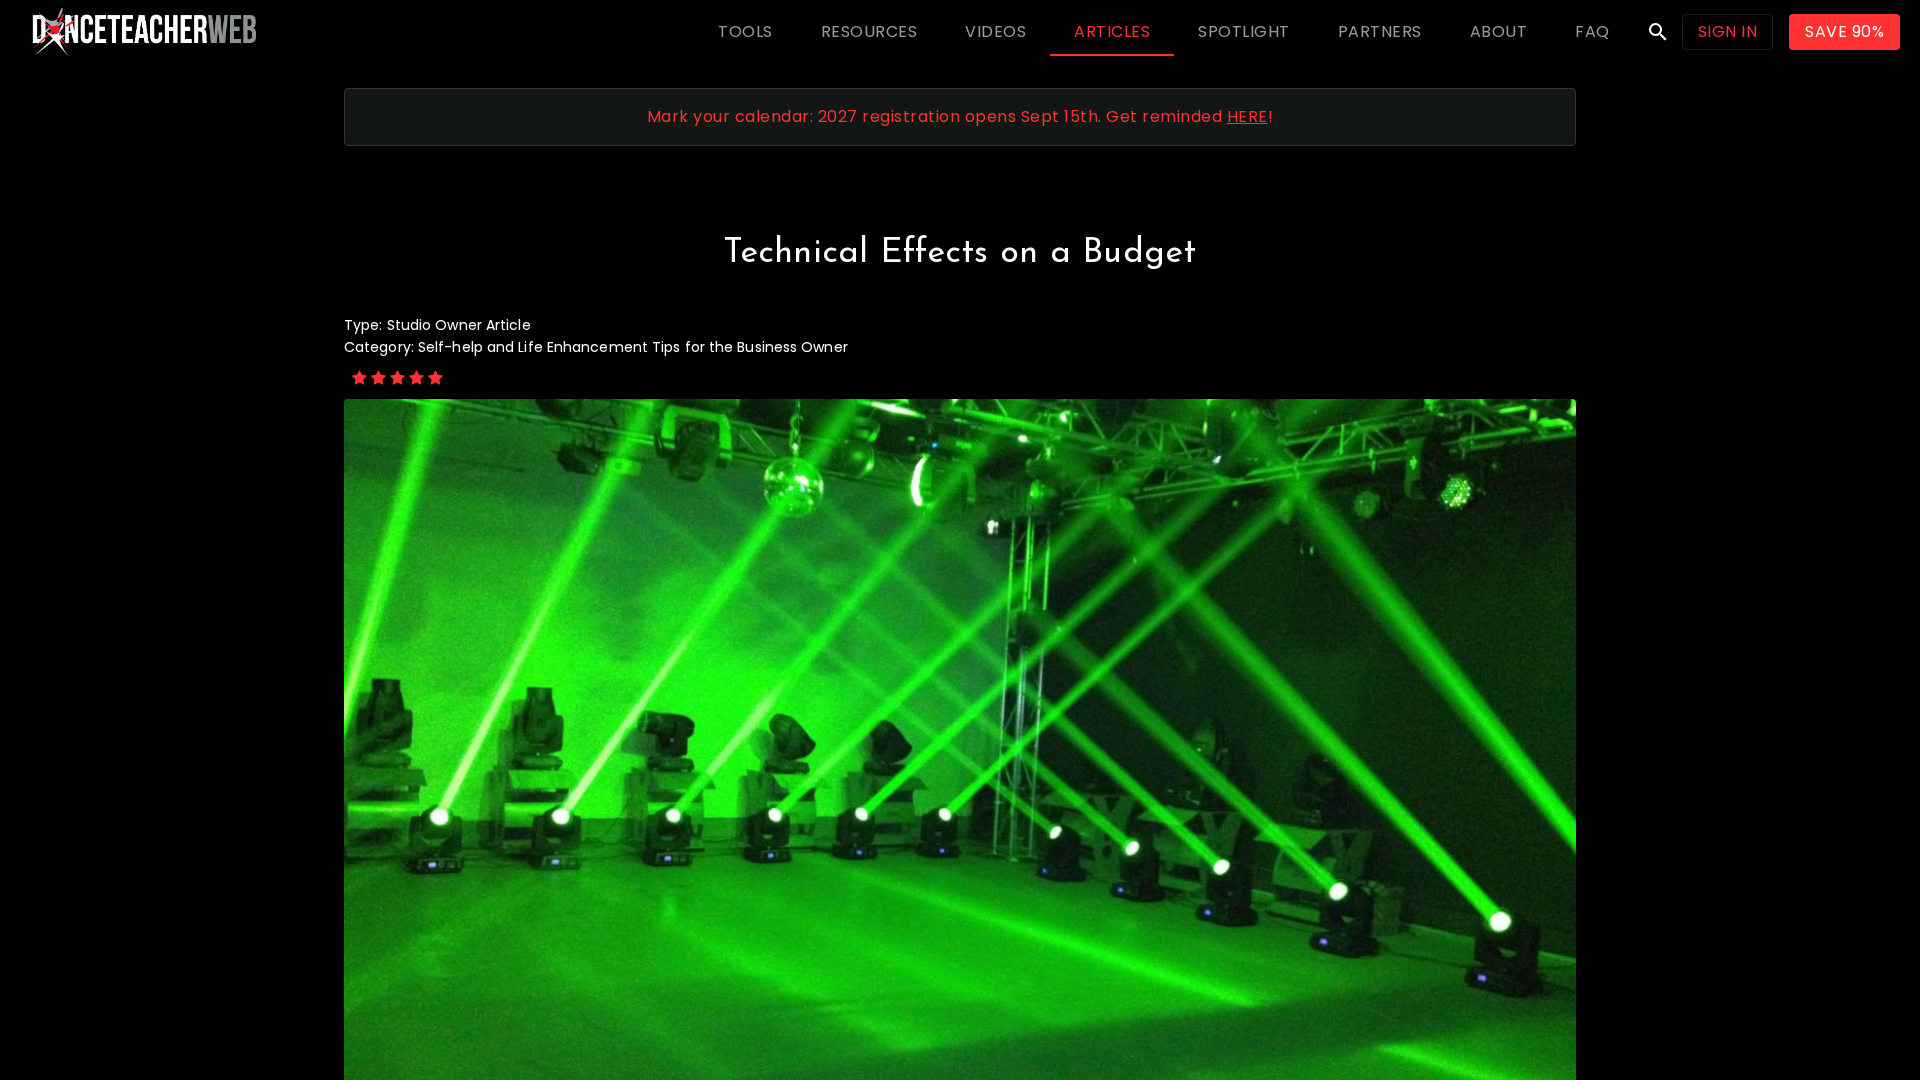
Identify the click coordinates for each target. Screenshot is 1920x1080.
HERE (1247, 116)
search (1658, 32)
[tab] (745, 32)
